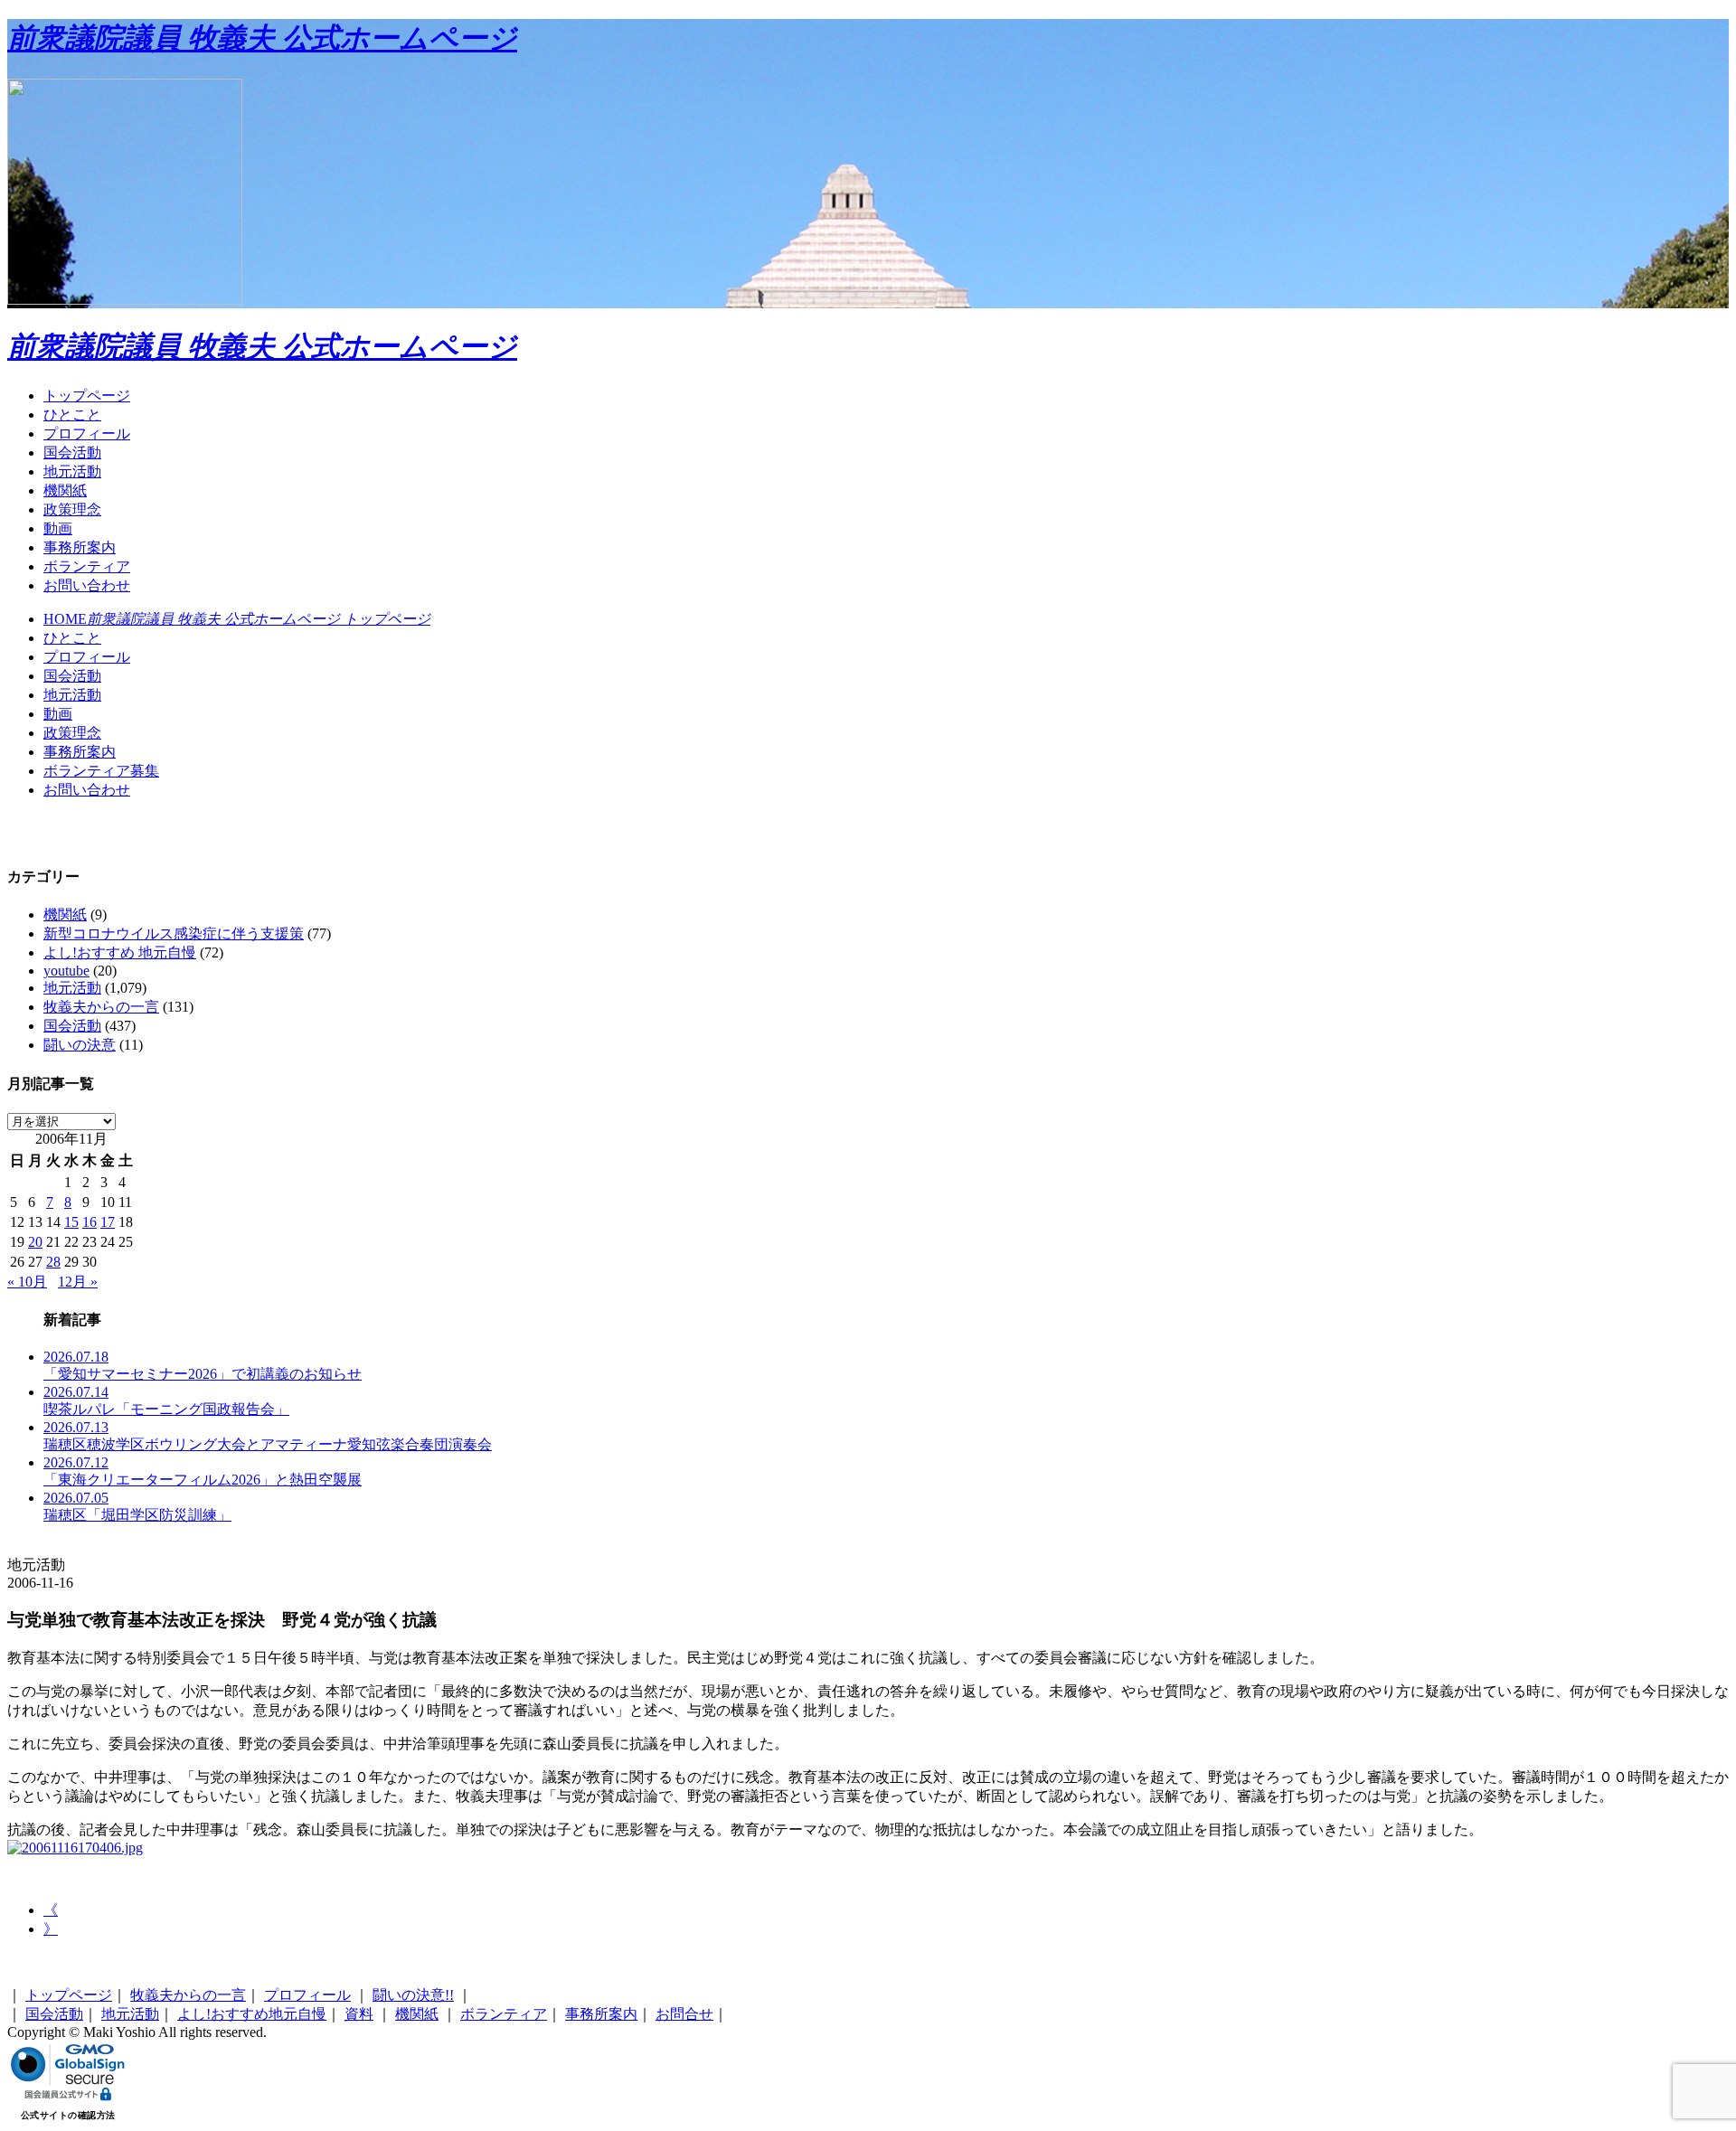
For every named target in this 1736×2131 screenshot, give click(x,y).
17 (108, 1222)
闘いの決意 (80, 1045)
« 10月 (27, 1282)
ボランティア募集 (101, 771)
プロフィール (87, 434)
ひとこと (72, 415)
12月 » (78, 1282)
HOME (237, 619)
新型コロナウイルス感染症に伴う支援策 (174, 933)
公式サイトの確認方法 (68, 2115)
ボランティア (87, 566)
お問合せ (684, 2014)
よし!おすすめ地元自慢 (252, 2014)
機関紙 (65, 490)
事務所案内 (80, 547)
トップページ (87, 396)
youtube (66, 971)
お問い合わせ (87, 585)
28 (53, 1262)
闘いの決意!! (413, 1995)
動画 (58, 528)
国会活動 (72, 453)
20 (35, 1242)
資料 (359, 2014)
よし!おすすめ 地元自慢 (120, 952)
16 (90, 1222)
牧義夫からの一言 (101, 1007)
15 (71, 1222)
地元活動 (72, 471)
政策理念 (72, 509)
